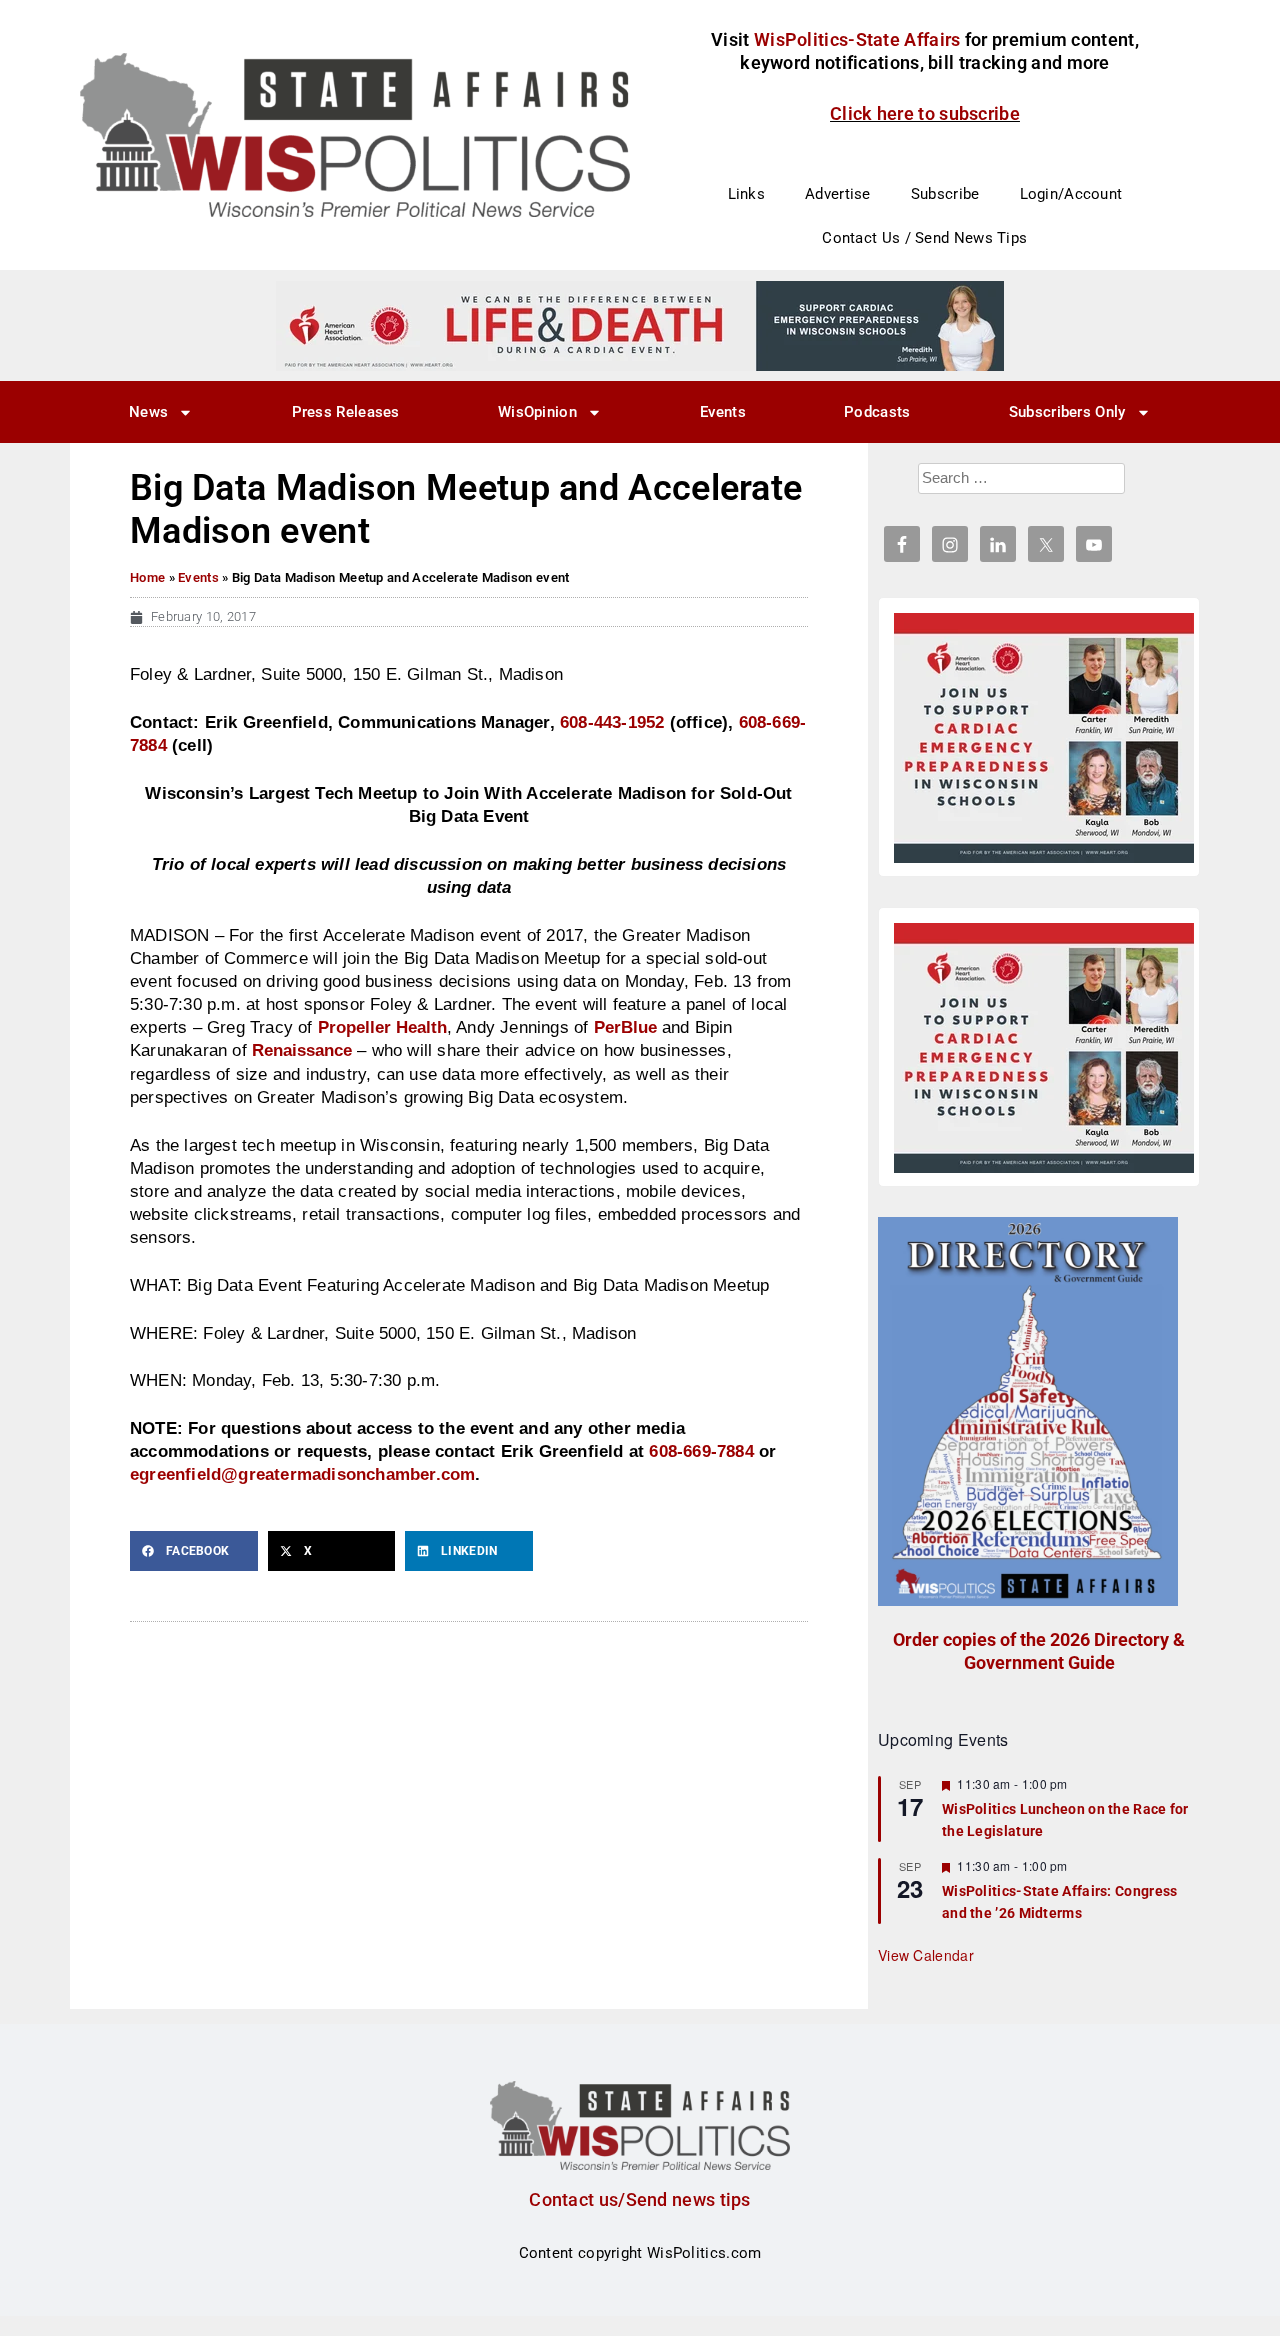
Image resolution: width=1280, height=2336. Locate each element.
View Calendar (926, 1955)
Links (747, 194)
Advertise (838, 194)
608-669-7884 (701, 1451)
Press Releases (346, 412)
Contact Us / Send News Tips (924, 238)
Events (723, 412)
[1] (640, 325)
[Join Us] (1044, 738)
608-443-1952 (612, 722)
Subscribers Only (1067, 412)
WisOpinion (537, 412)
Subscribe (945, 194)
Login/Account (1071, 194)
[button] (194, 1551)
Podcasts (877, 412)
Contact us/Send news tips (640, 2199)
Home (147, 577)
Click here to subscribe (925, 113)
